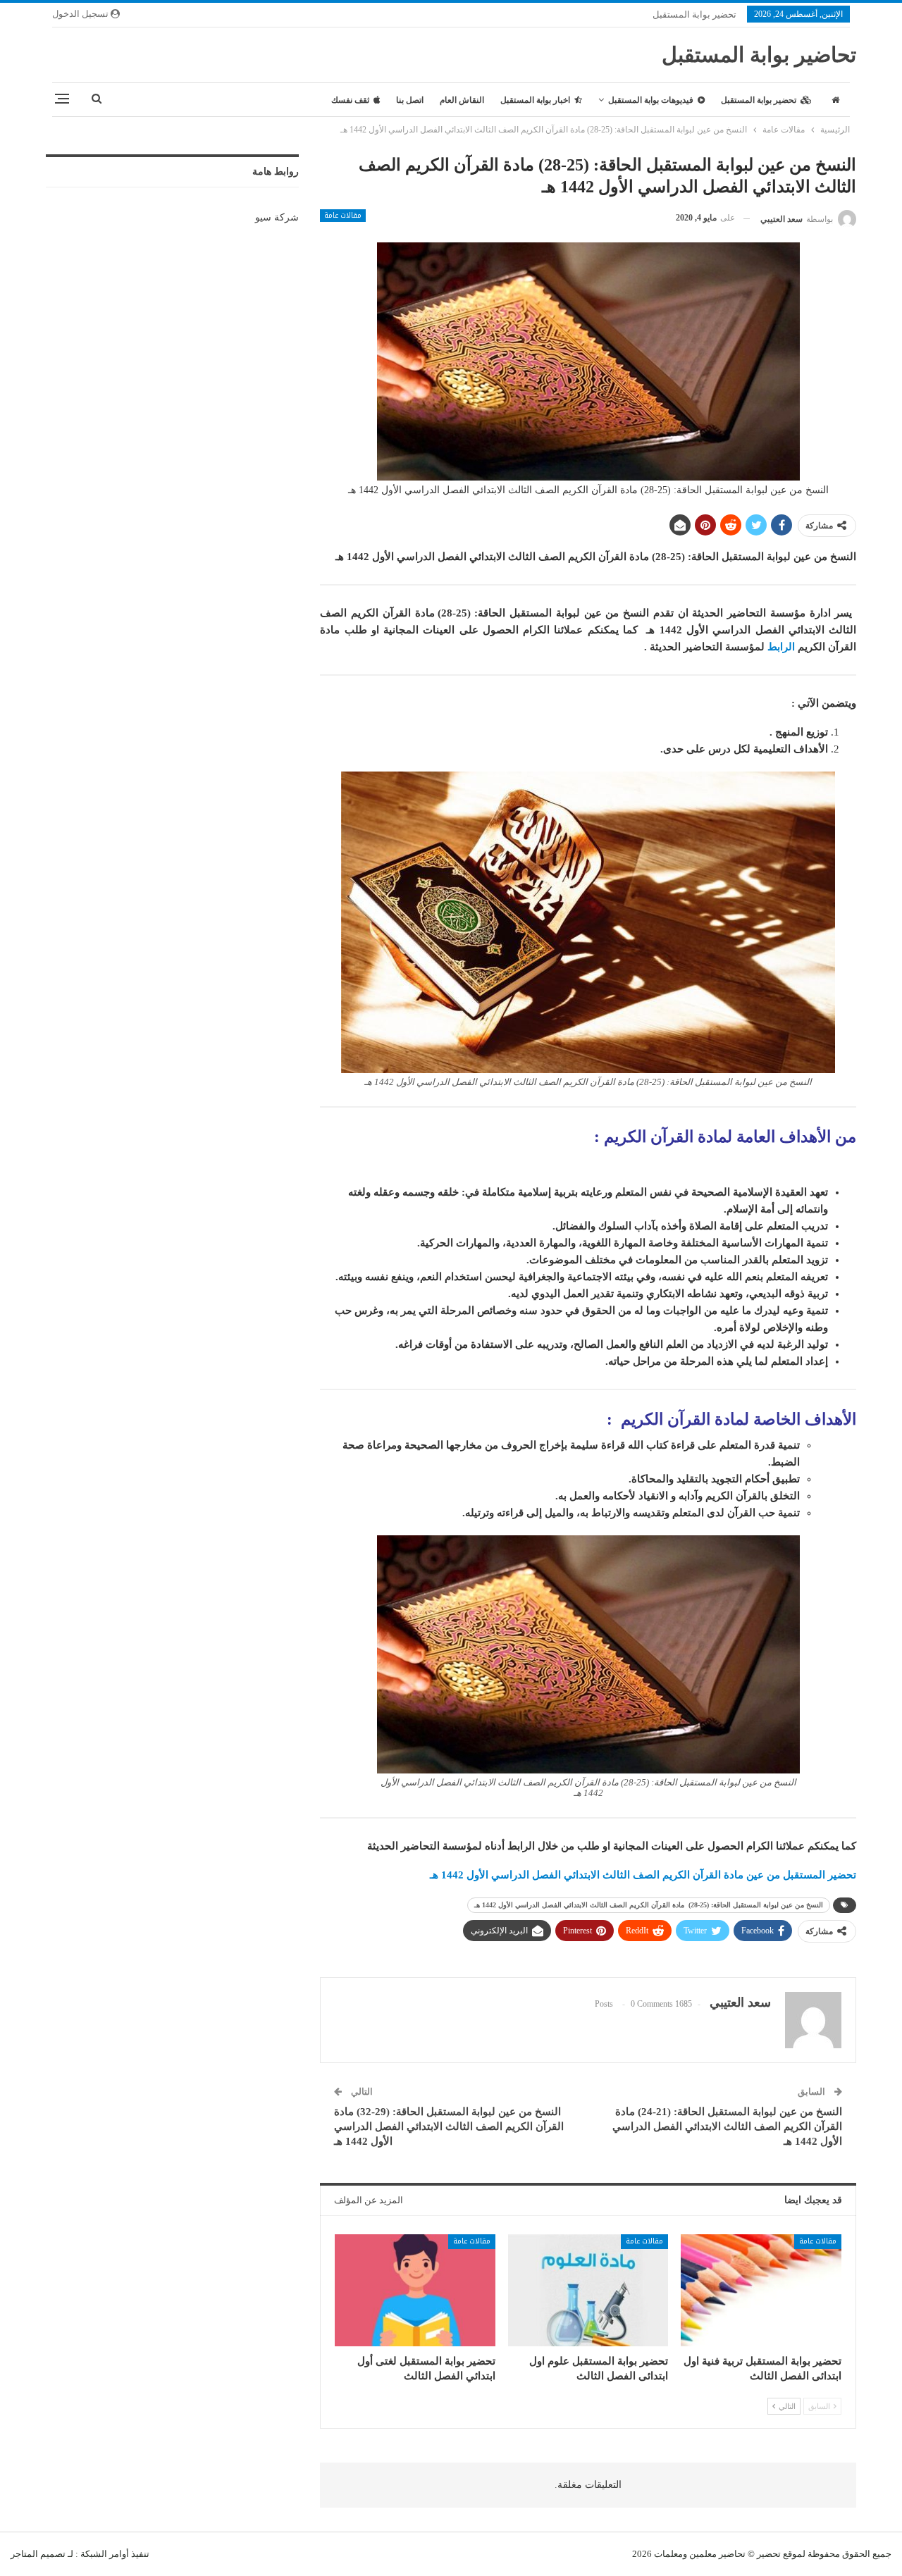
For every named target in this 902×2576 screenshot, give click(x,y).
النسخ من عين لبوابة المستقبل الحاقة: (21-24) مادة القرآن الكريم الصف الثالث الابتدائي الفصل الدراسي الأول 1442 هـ (727, 2126)
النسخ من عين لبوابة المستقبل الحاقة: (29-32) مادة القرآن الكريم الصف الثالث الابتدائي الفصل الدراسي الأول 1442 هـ (449, 2126)
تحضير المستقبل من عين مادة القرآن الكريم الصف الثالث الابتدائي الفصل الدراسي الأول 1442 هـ (643, 1875)
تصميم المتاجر (38, 2554)
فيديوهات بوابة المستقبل (651, 100)
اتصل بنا (410, 100)
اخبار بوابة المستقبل (535, 100)
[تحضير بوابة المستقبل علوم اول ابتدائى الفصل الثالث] (588, 2290)
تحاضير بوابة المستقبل (759, 55)
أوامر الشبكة (105, 2554)
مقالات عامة (343, 216)
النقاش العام (462, 100)
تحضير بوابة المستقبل (694, 14)
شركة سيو (277, 217)
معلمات (668, 2554)
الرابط (781, 647)
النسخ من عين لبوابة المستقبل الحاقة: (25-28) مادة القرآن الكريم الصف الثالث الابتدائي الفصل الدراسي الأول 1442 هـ (649, 1905)
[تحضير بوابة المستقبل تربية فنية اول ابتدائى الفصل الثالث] (761, 2290)
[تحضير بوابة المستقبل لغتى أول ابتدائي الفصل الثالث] (415, 2290)
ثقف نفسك (350, 100)
